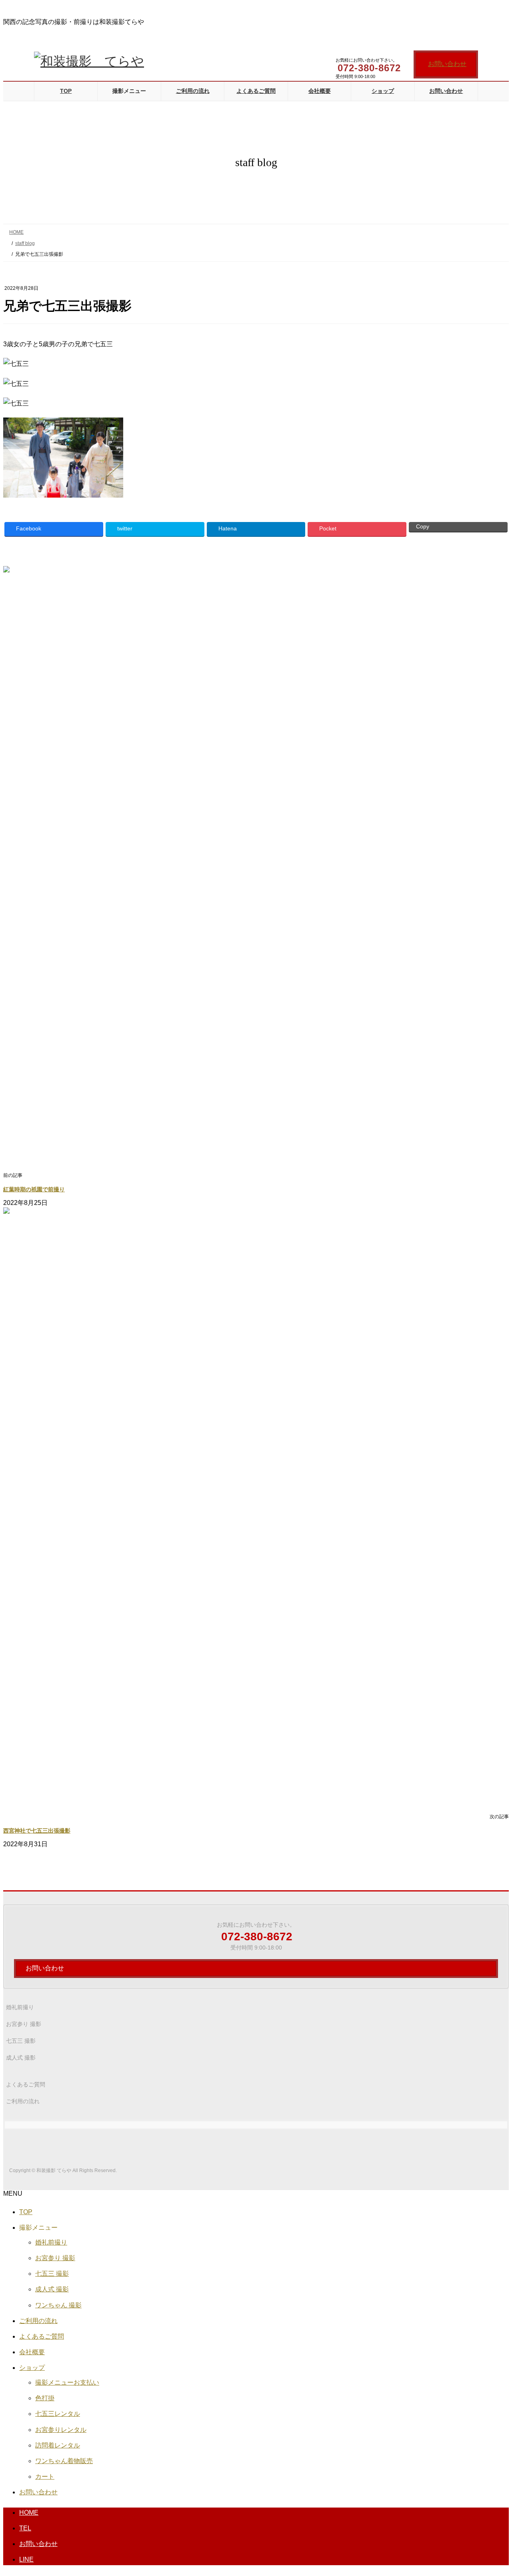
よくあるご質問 (26, 2084)
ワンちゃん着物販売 (64, 2461)
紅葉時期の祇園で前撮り (34, 1190)
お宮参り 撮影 (24, 2024)
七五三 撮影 (21, 2041)
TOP (26, 2212)
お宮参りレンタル (61, 2430)
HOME (29, 2513)
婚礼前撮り (20, 2007)
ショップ (32, 2368)
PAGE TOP (492, 2491)
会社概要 (32, 2352)
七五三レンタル (58, 2414)
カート (45, 2477)
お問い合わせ (447, 64)
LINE (26, 2559)
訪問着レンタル (58, 2445)
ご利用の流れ (23, 2101)
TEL (25, 2528)
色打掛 (45, 2398)
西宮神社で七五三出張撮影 (37, 1831)
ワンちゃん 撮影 (58, 2305)
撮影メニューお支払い (67, 2382)
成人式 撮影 (21, 2058)
